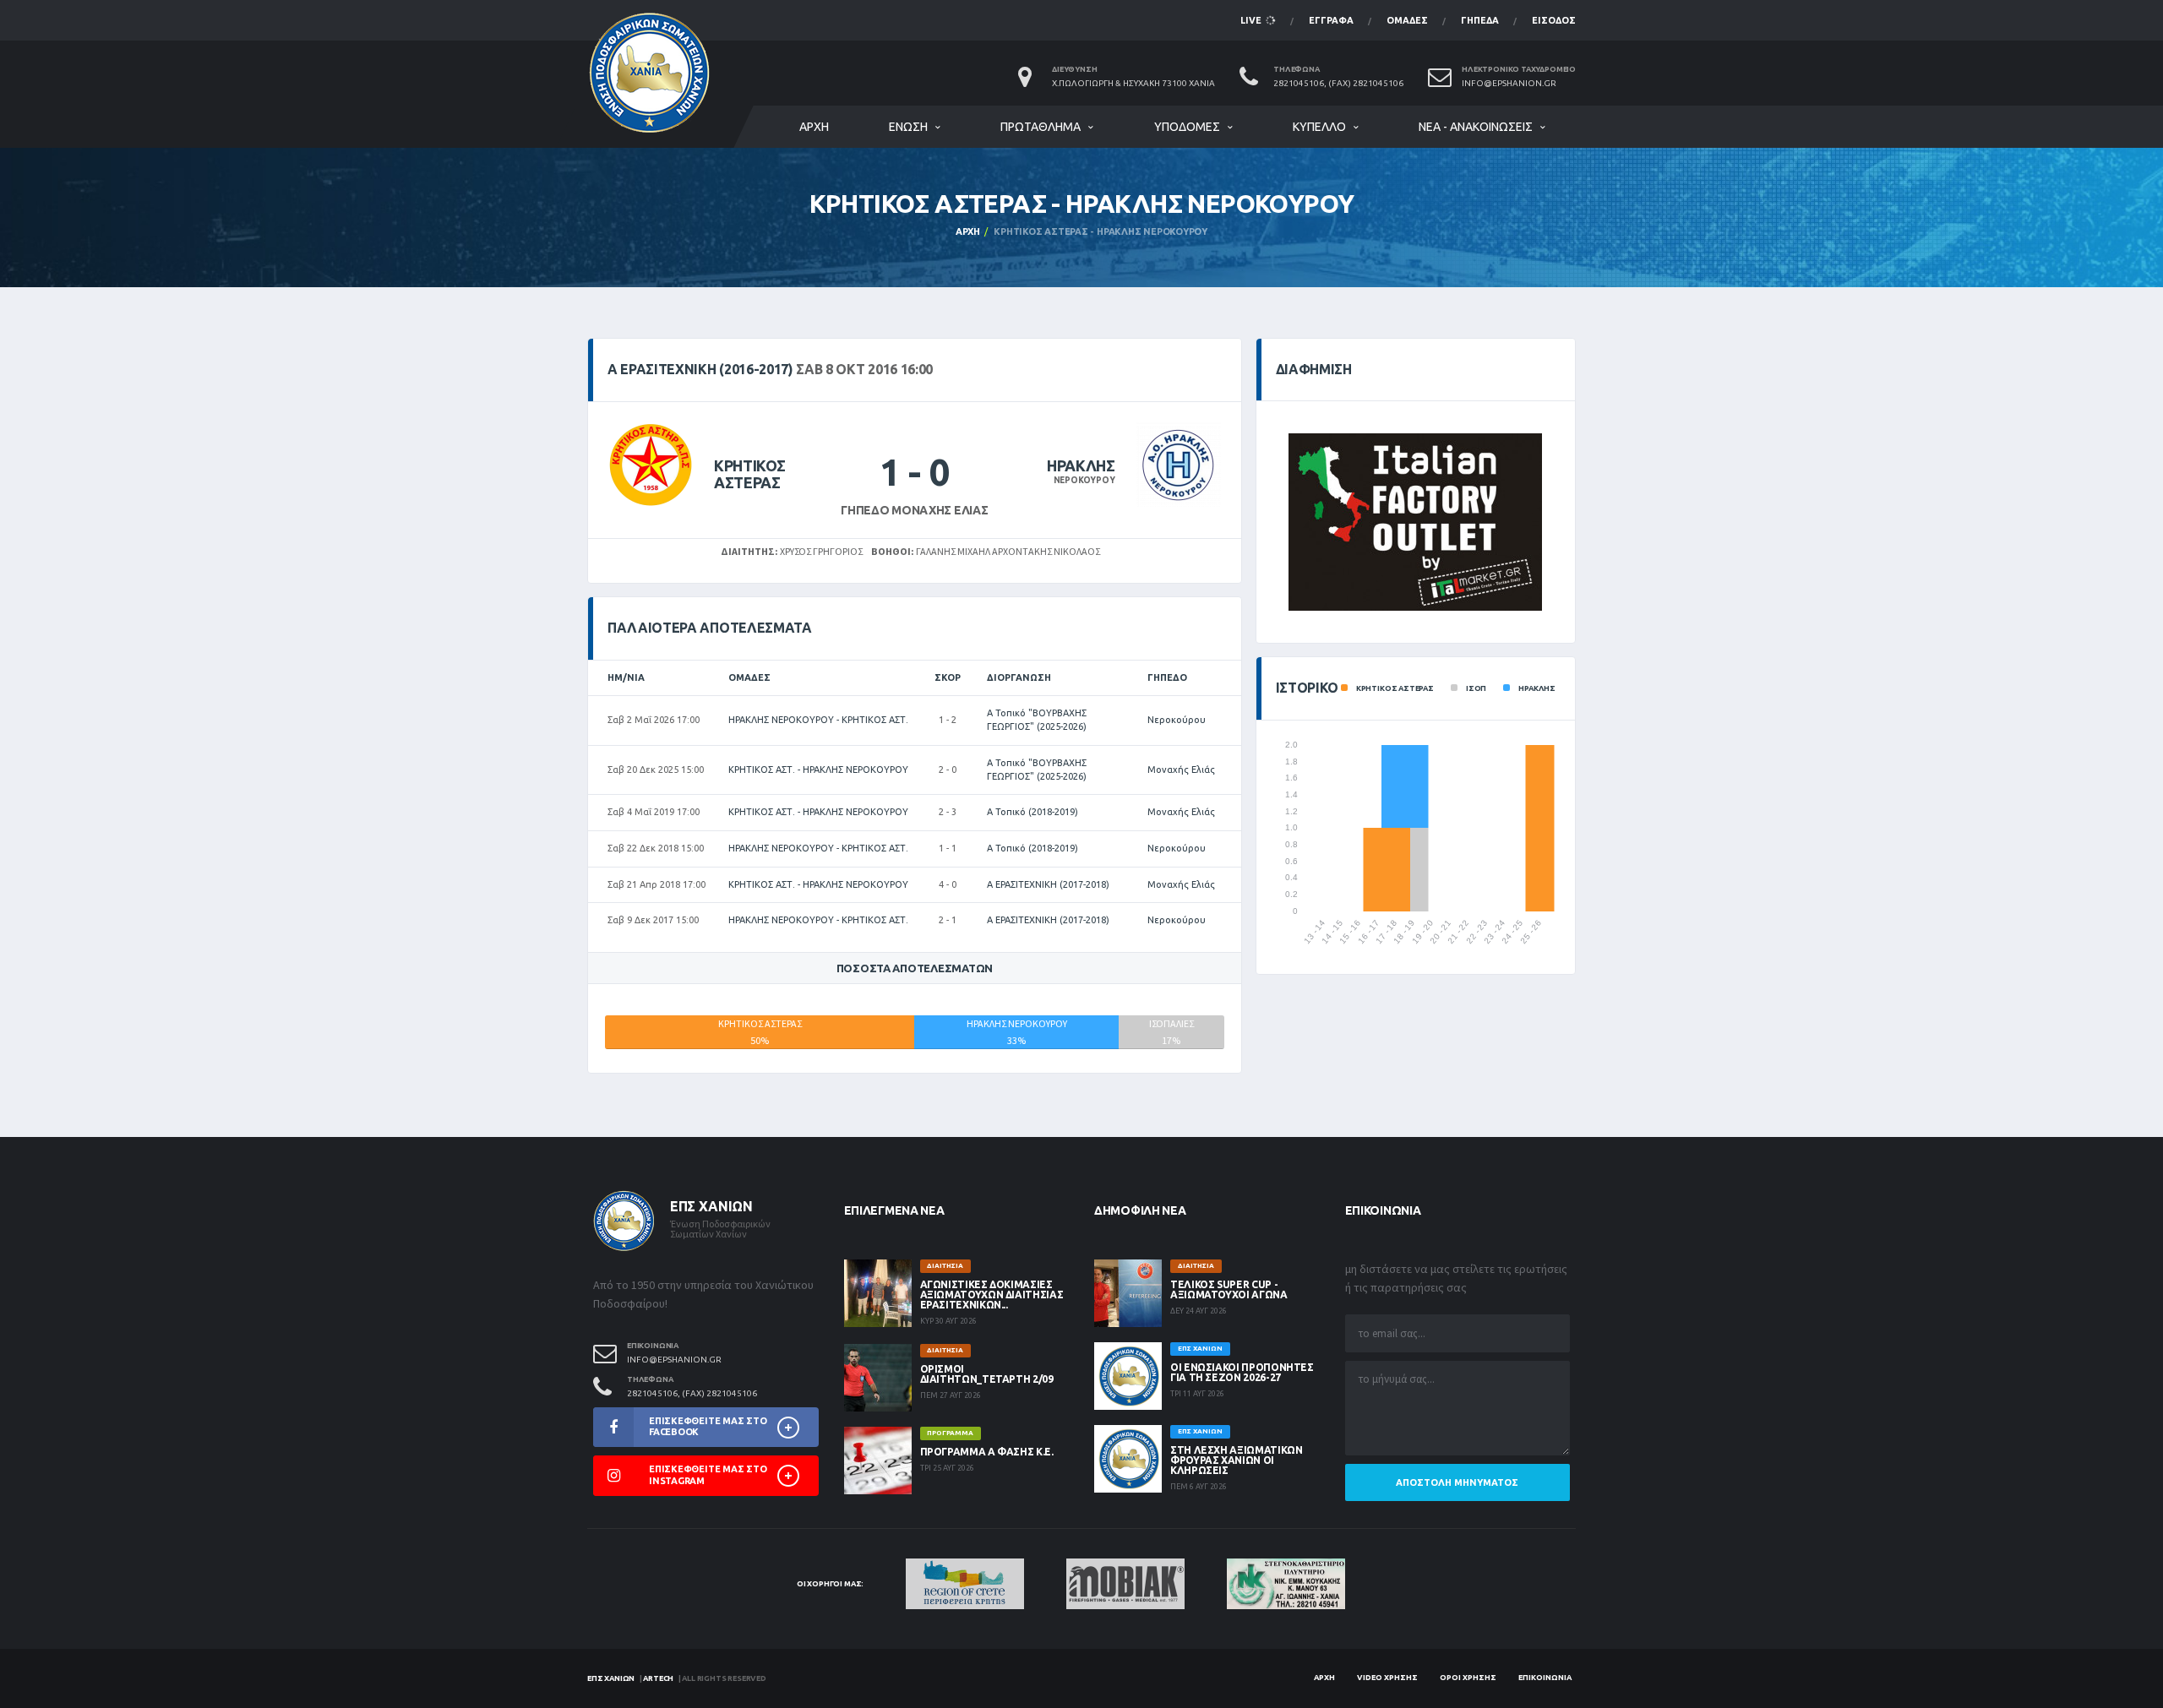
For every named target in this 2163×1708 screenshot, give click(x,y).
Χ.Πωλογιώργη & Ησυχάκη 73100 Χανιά (1133, 83)
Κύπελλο (1319, 127)
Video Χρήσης (1387, 1678)
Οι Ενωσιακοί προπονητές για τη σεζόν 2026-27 (1242, 1372)
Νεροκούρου (1177, 720)
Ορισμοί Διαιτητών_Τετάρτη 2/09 (987, 1374)
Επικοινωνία (1545, 1678)
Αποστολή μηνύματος (1457, 1482)
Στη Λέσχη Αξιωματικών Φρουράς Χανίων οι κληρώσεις (1236, 1460)
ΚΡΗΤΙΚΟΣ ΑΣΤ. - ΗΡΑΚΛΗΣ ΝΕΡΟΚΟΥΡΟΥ (818, 770)
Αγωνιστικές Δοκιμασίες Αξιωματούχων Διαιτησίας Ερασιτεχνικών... (992, 1295)
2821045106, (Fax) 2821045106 (1338, 83)
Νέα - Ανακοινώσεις (1476, 127)
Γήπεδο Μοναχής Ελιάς (914, 510)
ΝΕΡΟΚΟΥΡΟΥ (1084, 480)
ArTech (658, 1678)
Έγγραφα (1331, 20)
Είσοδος (1554, 20)
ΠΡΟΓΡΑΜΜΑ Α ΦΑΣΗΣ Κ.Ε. (987, 1452)
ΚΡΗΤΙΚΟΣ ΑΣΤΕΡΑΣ (750, 474)
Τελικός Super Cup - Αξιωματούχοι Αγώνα (1229, 1289)
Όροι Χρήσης (1468, 1678)
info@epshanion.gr (1509, 83)
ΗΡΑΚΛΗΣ (1081, 465)
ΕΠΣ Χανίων (611, 1678)
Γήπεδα (1480, 20)
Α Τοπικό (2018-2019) (1032, 812)
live (1252, 20)
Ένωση (908, 127)
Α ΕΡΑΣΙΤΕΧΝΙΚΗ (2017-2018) (1048, 884)
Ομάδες (1407, 20)
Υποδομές (1187, 127)
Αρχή (814, 127)
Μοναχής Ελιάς (1181, 770)
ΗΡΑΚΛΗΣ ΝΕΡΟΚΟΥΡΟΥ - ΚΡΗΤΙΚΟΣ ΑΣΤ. (818, 720)
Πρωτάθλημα (1041, 127)
